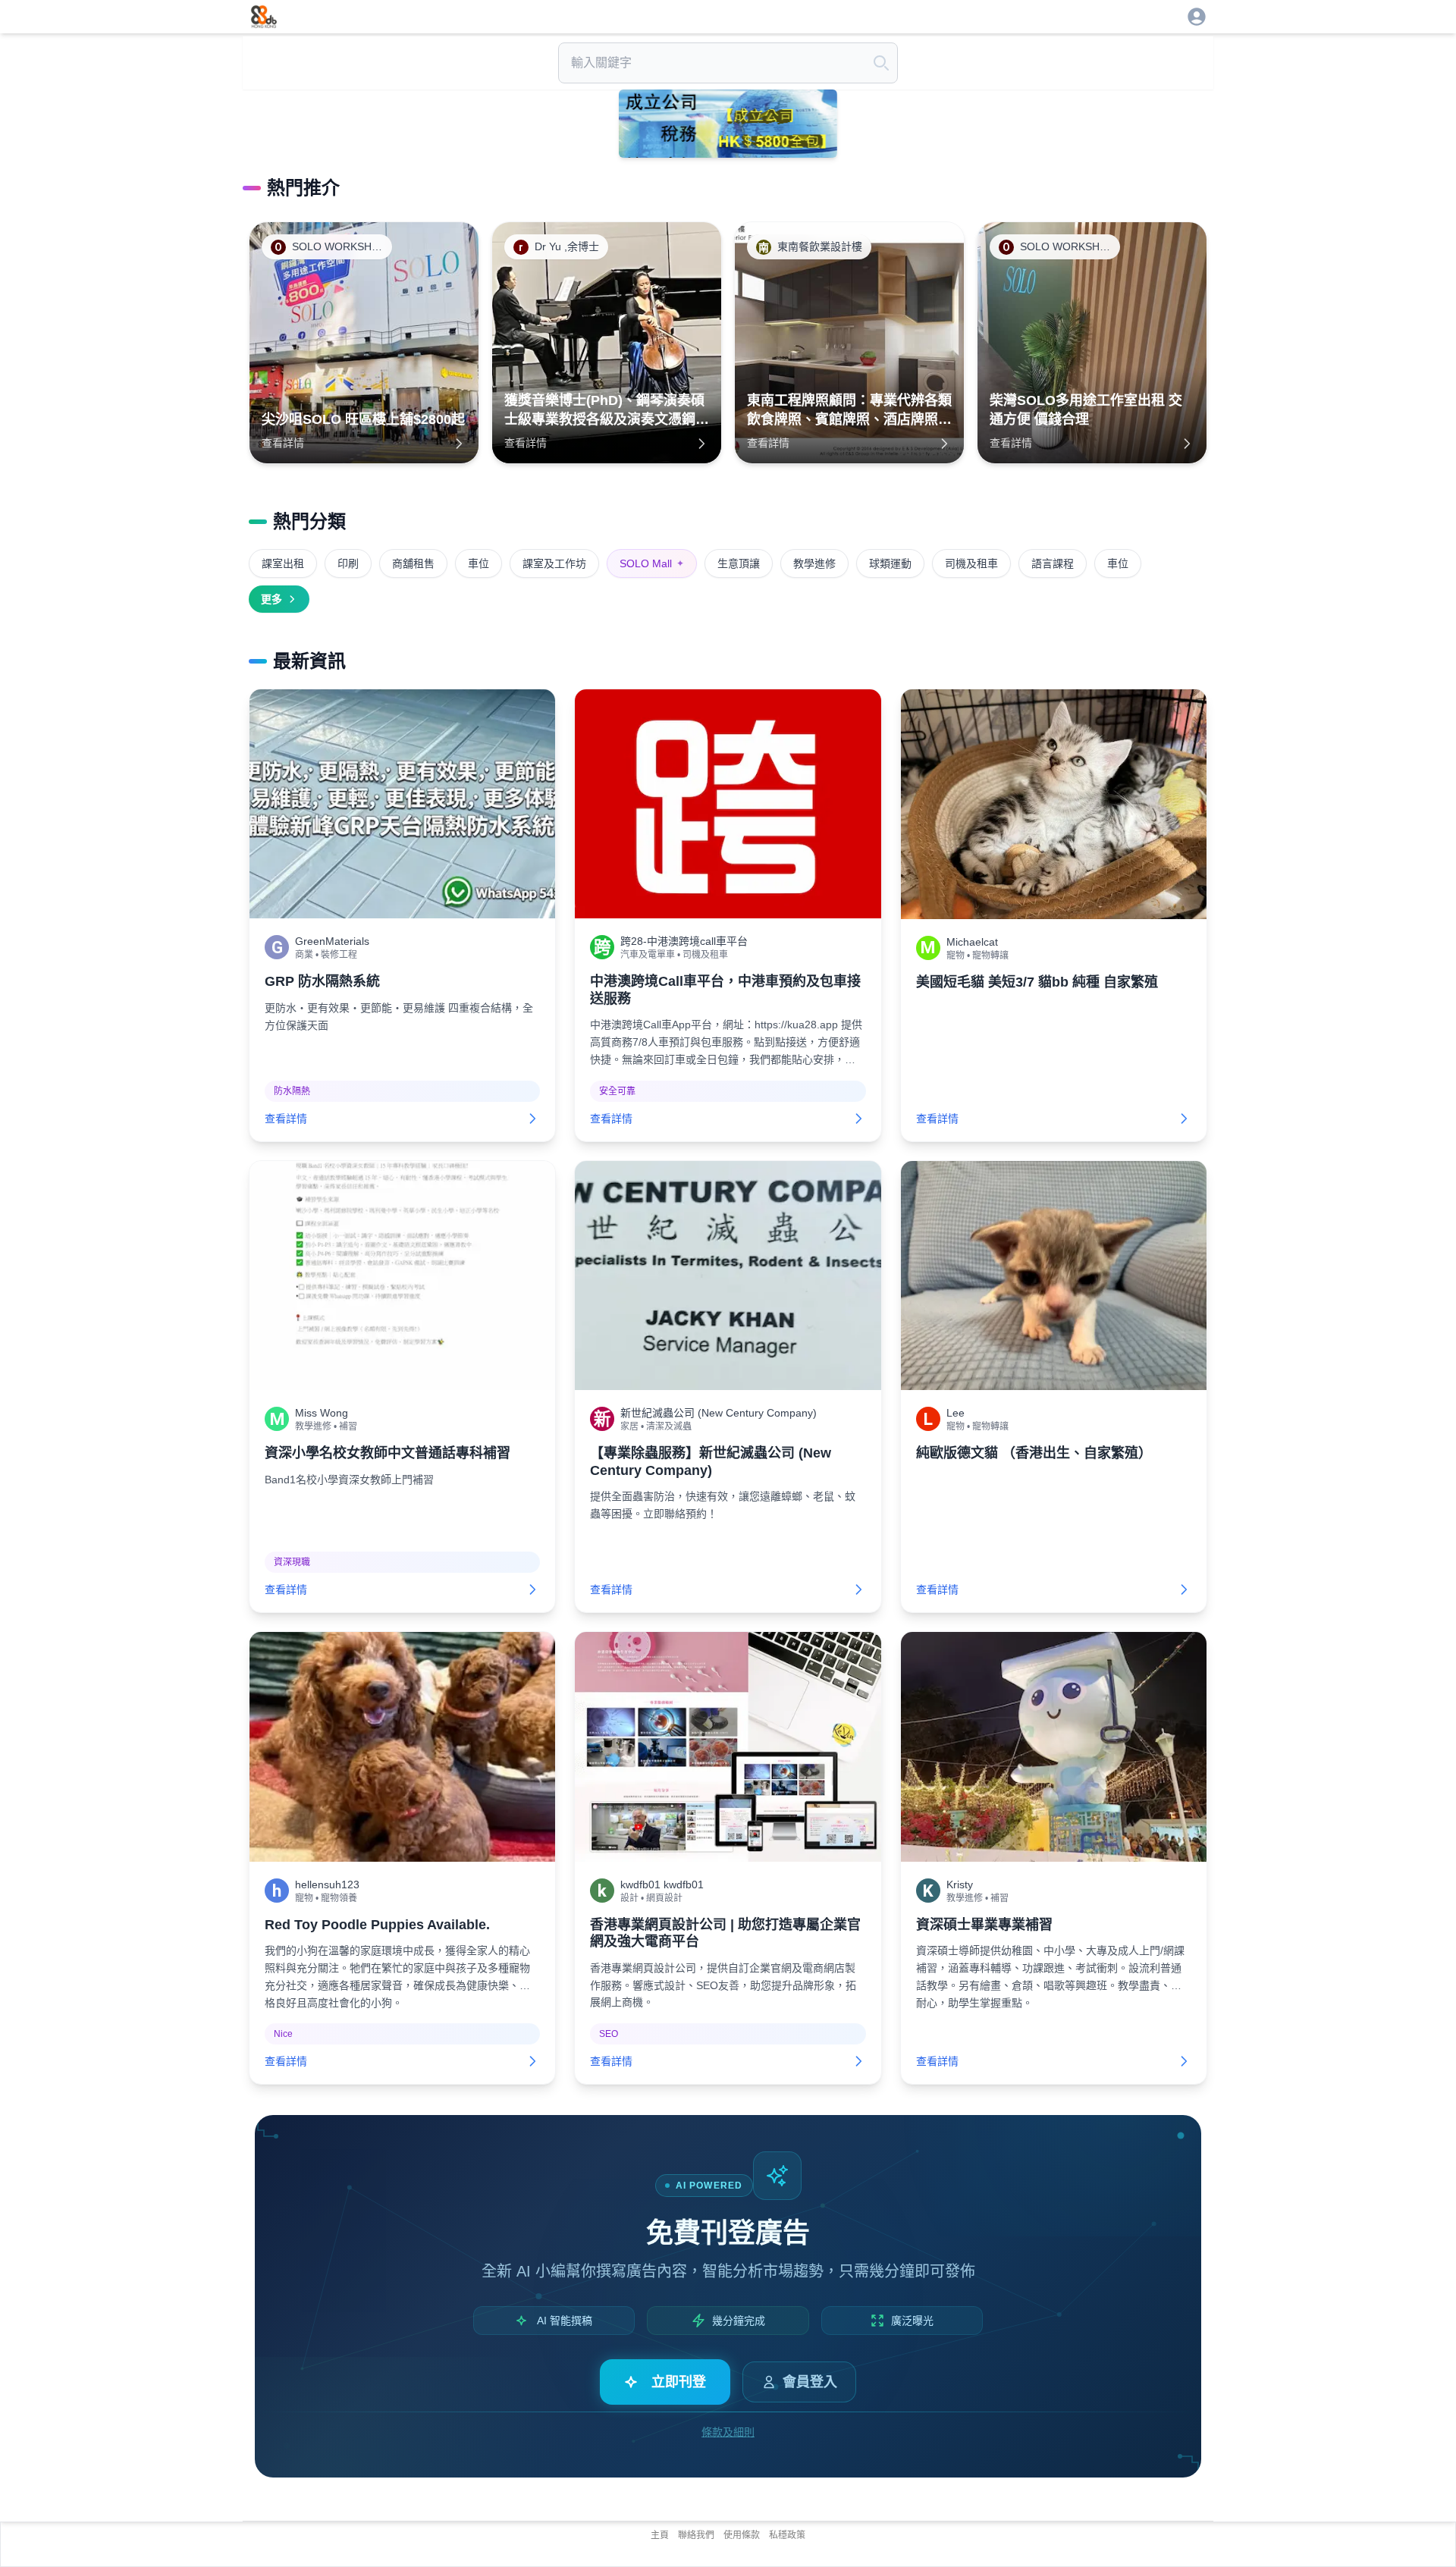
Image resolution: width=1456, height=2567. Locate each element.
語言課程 (1053, 563)
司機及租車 (971, 563)
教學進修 (814, 563)
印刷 (348, 563)
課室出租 (283, 563)
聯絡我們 (696, 2535)
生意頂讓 (739, 563)
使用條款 (742, 2535)
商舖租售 (413, 563)
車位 (479, 563)
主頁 (660, 2535)
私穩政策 (787, 2535)
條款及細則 (728, 2432)
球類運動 (890, 563)
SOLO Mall (652, 563)
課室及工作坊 (554, 563)
